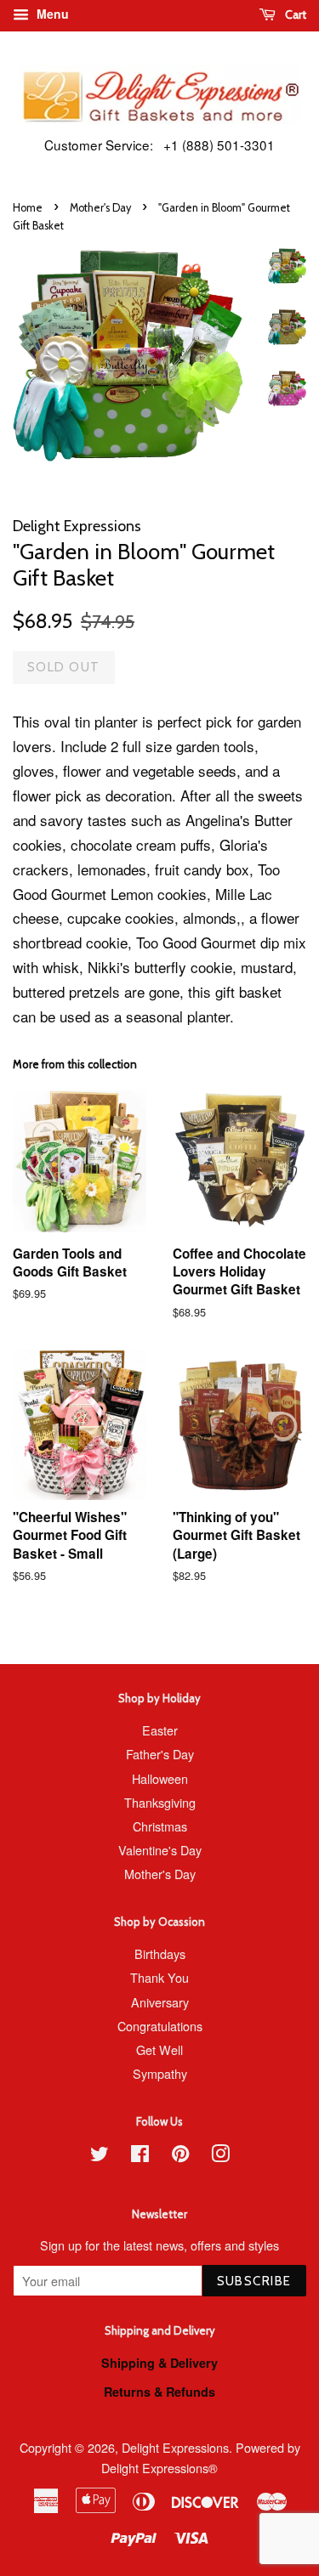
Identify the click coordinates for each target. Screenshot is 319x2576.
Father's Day (160, 1754)
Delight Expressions (175, 2447)
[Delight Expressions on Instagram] (220, 2156)
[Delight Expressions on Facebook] (140, 2156)
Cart (294, 14)
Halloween (160, 1778)
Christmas (160, 1826)
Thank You (159, 1977)
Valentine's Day (160, 1850)
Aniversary (160, 2002)
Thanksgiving (160, 1802)
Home (28, 208)
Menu (51, 14)
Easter (160, 1730)
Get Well (159, 2049)
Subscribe (255, 2281)
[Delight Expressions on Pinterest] (180, 2156)
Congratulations (160, 2026)
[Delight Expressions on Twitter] (100, 2156)
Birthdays (160, 1953)
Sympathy (160, 2073)
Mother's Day (100, 208)
